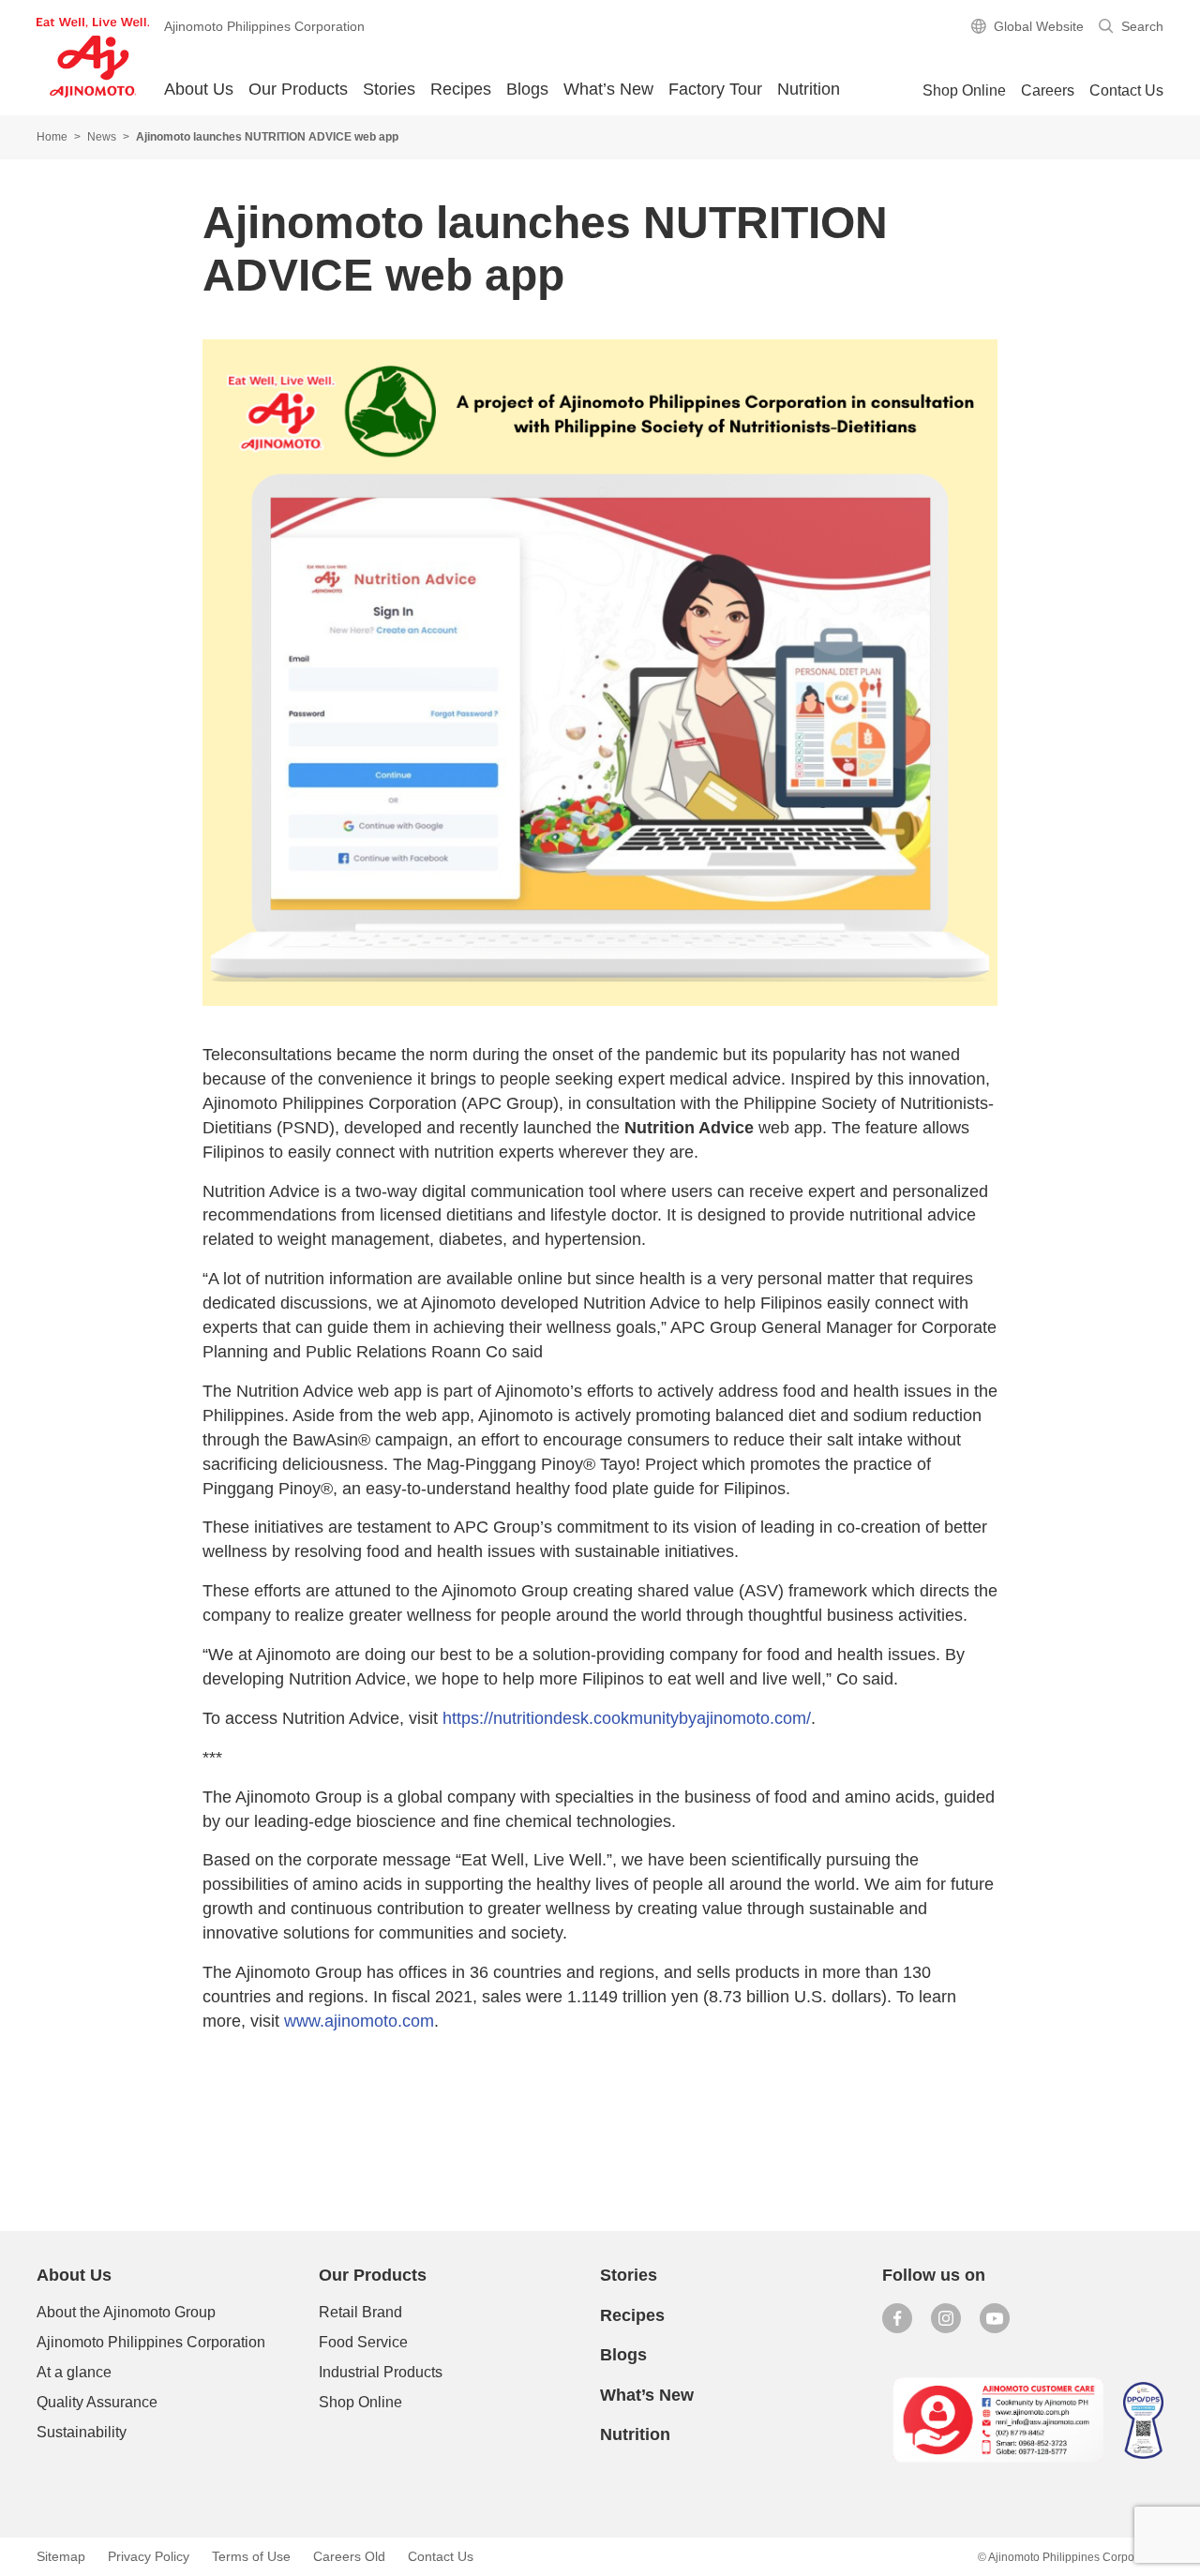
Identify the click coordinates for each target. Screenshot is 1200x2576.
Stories (389, 89)
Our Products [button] (298, 89)
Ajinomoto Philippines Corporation (151, 2342)
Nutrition (809, 89)
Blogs (623, 2355)
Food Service (363, 2342)
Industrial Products (381, 2372)
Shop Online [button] (964, 90)
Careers (1048, 90)
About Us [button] (199, 89)
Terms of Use (251, 2556)
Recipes (461, 89)
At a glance (74, 2372)
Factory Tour (715, 89)
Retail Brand (360, 2312)
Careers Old (349, 2556)
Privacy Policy (149, 2556)
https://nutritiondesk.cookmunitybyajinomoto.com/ (627, 1718)
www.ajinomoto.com (359, 2021)
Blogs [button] (527, 89)
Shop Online (360, 2402)
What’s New (608, 89)
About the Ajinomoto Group (126, 2312)
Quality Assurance (97, 2402)
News (102, 137)
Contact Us (1126, 90)
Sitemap (61, 2556)
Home (52, 137)
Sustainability (82, 2432)
